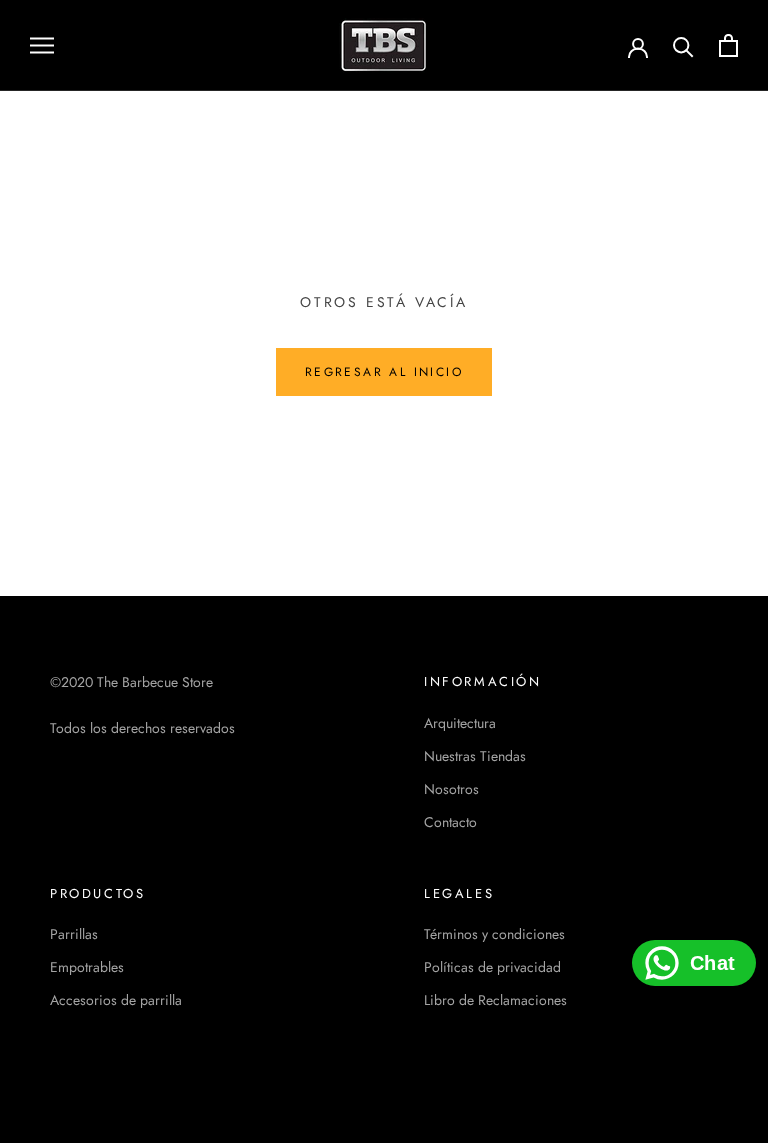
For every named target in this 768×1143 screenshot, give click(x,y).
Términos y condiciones (494, 934)
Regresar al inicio (384, 372)
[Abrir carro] (728, 45)
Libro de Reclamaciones (495, 1000)
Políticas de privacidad (492, 967)
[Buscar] (683, 45)
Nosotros (451, 789)
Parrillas (74, 934)
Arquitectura (460, 723)
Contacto (450, 822)
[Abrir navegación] (42, 45)
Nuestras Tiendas (475, 756)
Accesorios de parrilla (116, 1000)
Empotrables (87, 967)
